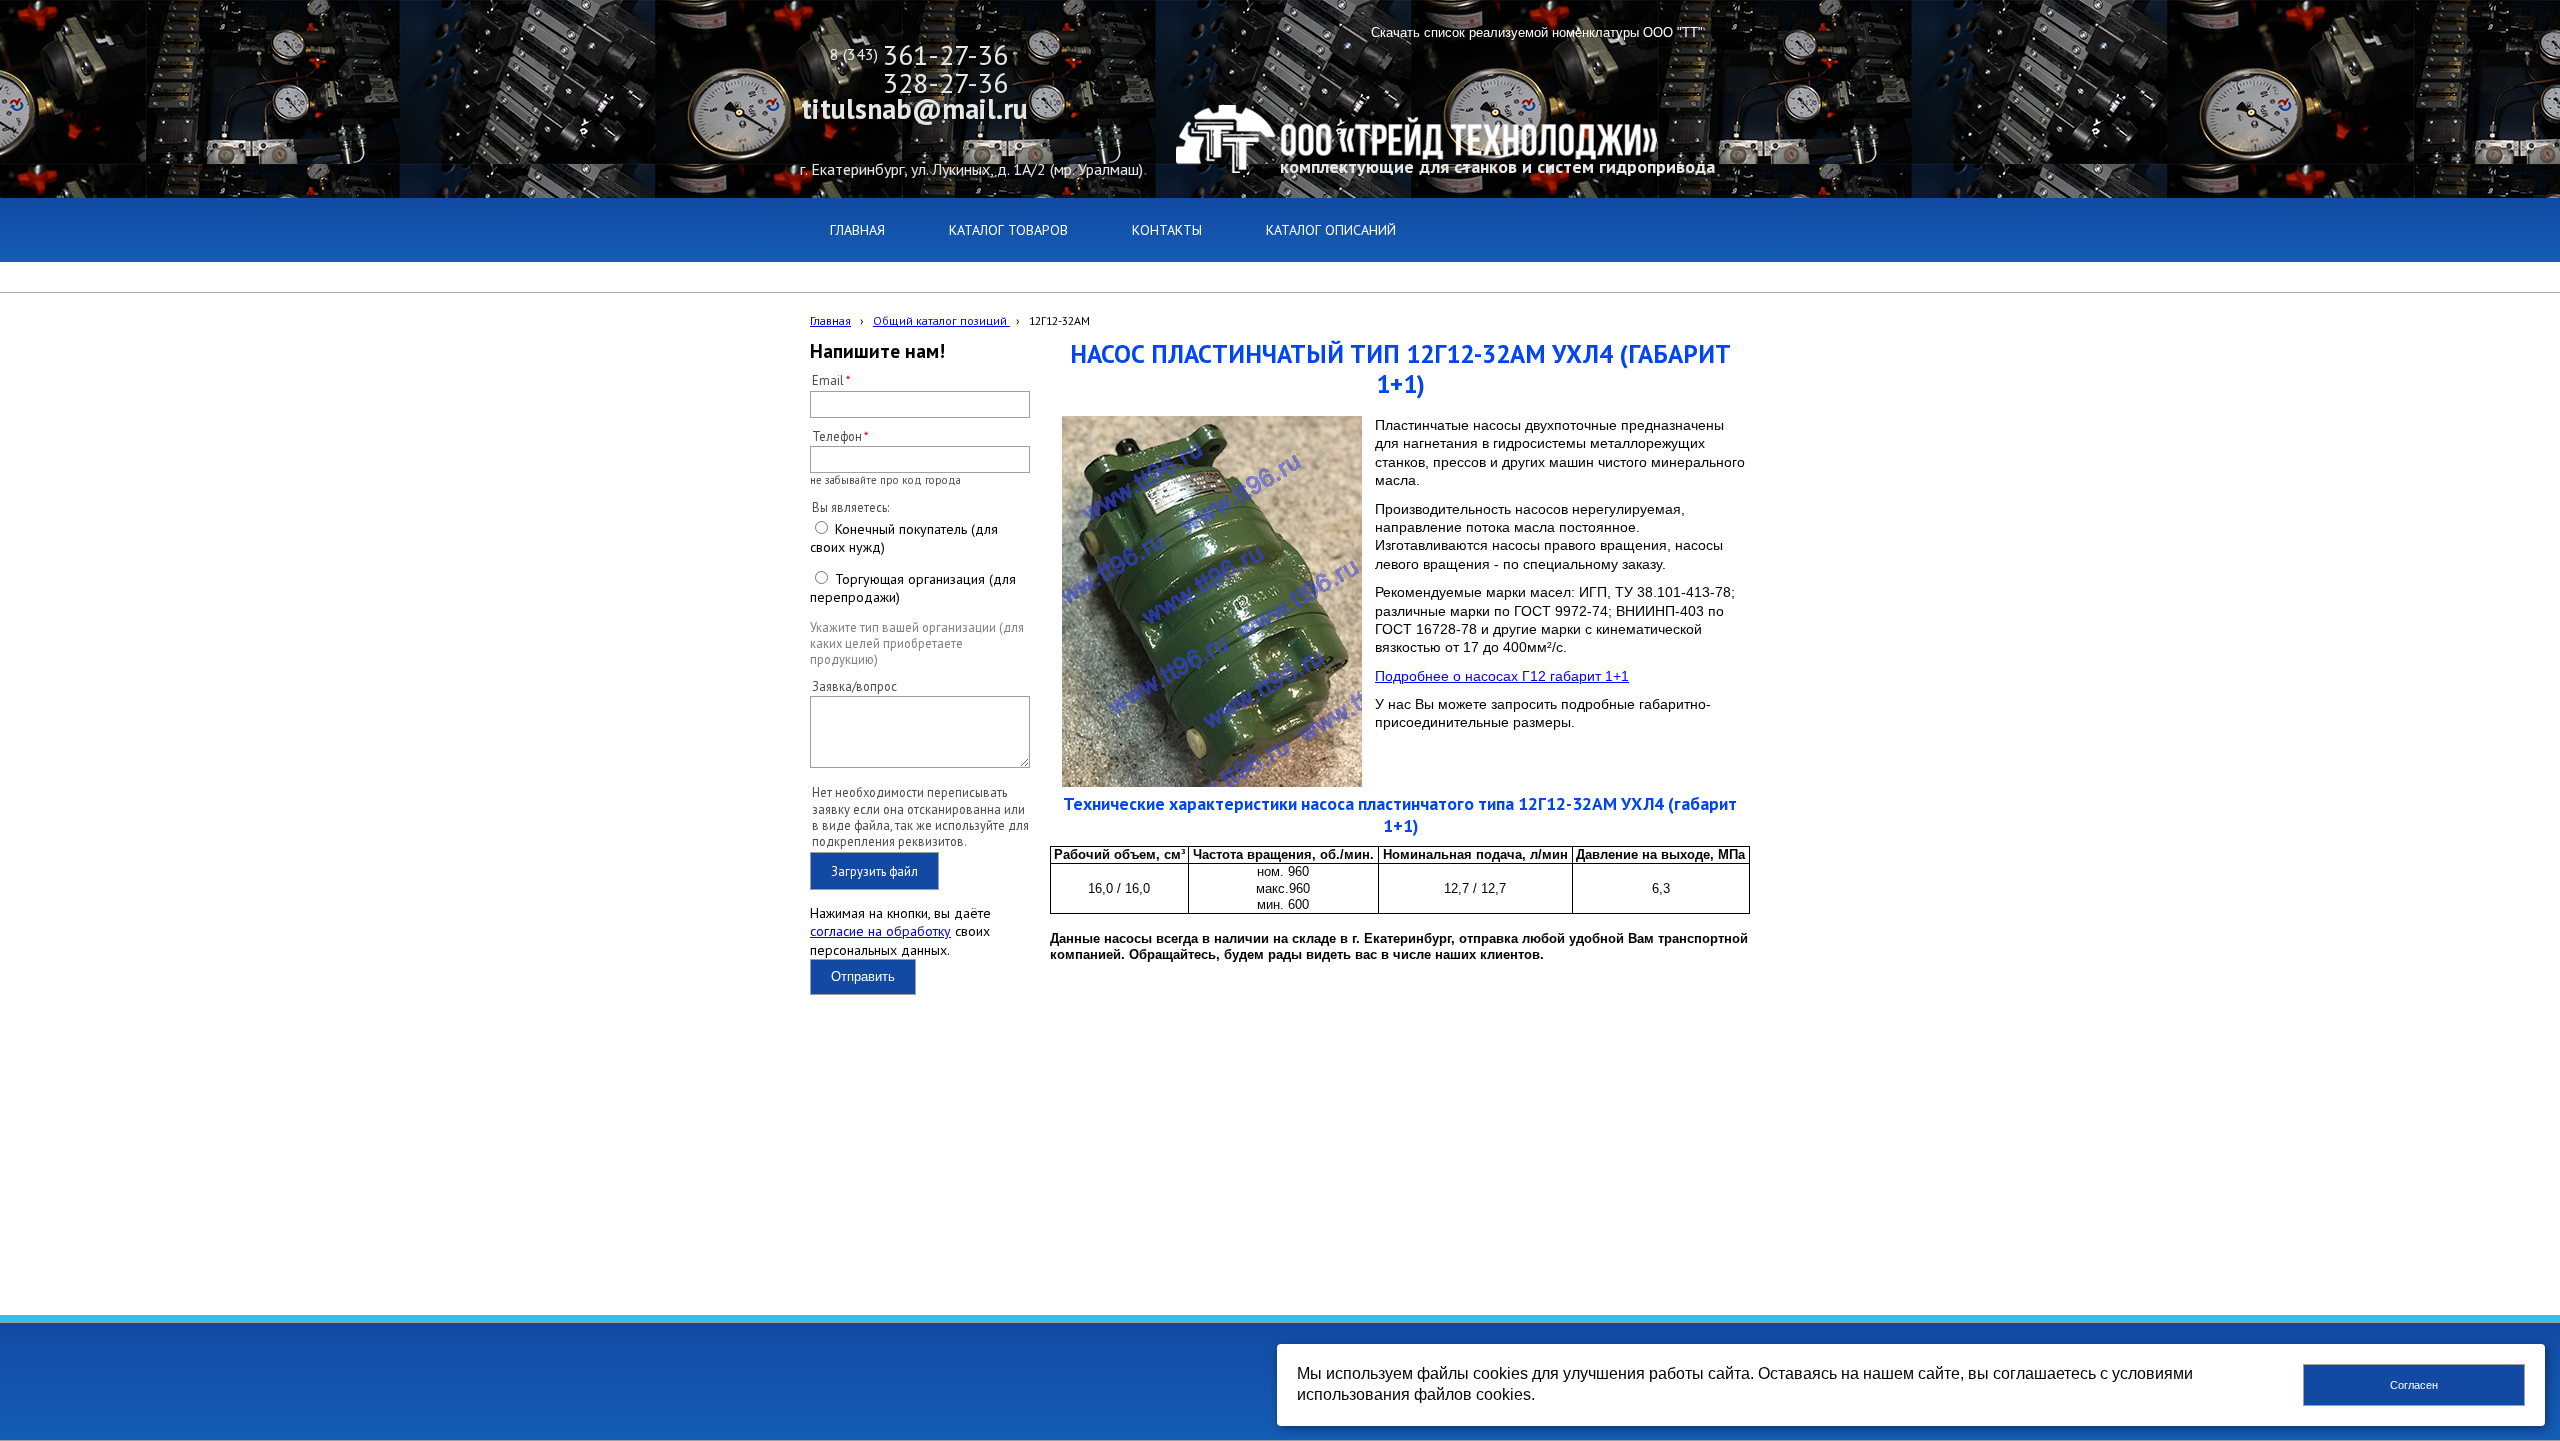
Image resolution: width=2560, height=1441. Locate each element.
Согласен (2414, 1385)
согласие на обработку (880, 931)
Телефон (837, 436)
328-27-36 (945, 82)
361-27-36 (945, 54)
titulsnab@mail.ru (914, 108)
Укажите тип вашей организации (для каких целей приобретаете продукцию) (917, 643)
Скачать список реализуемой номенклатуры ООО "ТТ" (1537, 32)
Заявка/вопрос (854, 686)
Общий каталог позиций (941, 320)
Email (828, 380)
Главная (830, 320)
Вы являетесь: (850, 507)
